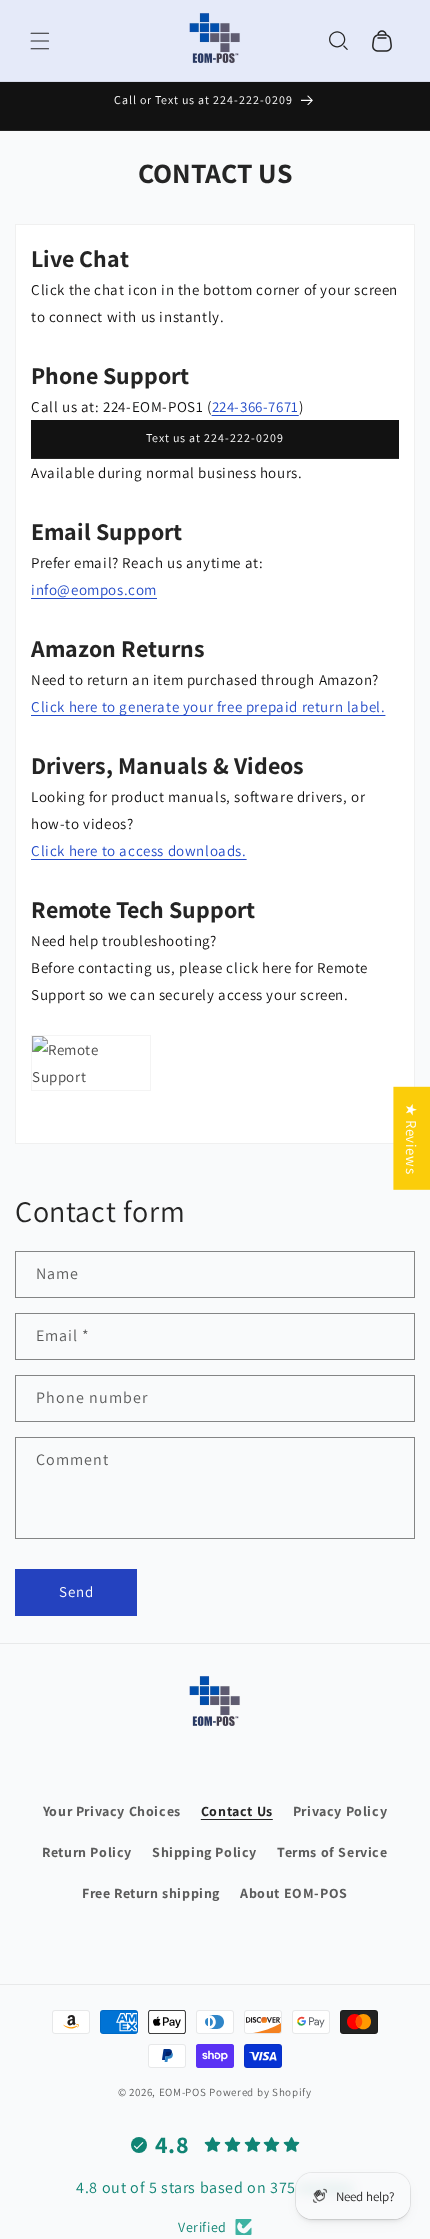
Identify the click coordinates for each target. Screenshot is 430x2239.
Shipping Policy (204, 1852)
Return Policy (87, 1852)
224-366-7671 (255, 406)
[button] (40, 41)
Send (76, 1591)
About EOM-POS (294, 1893)
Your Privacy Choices (112, 1811)
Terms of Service (332, 1852)
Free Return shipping (151, 1893)
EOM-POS (183, 2092)
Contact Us (237, 1811)
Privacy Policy (340, 1811)
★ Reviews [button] (411, 1137)
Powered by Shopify (260, 2092)
